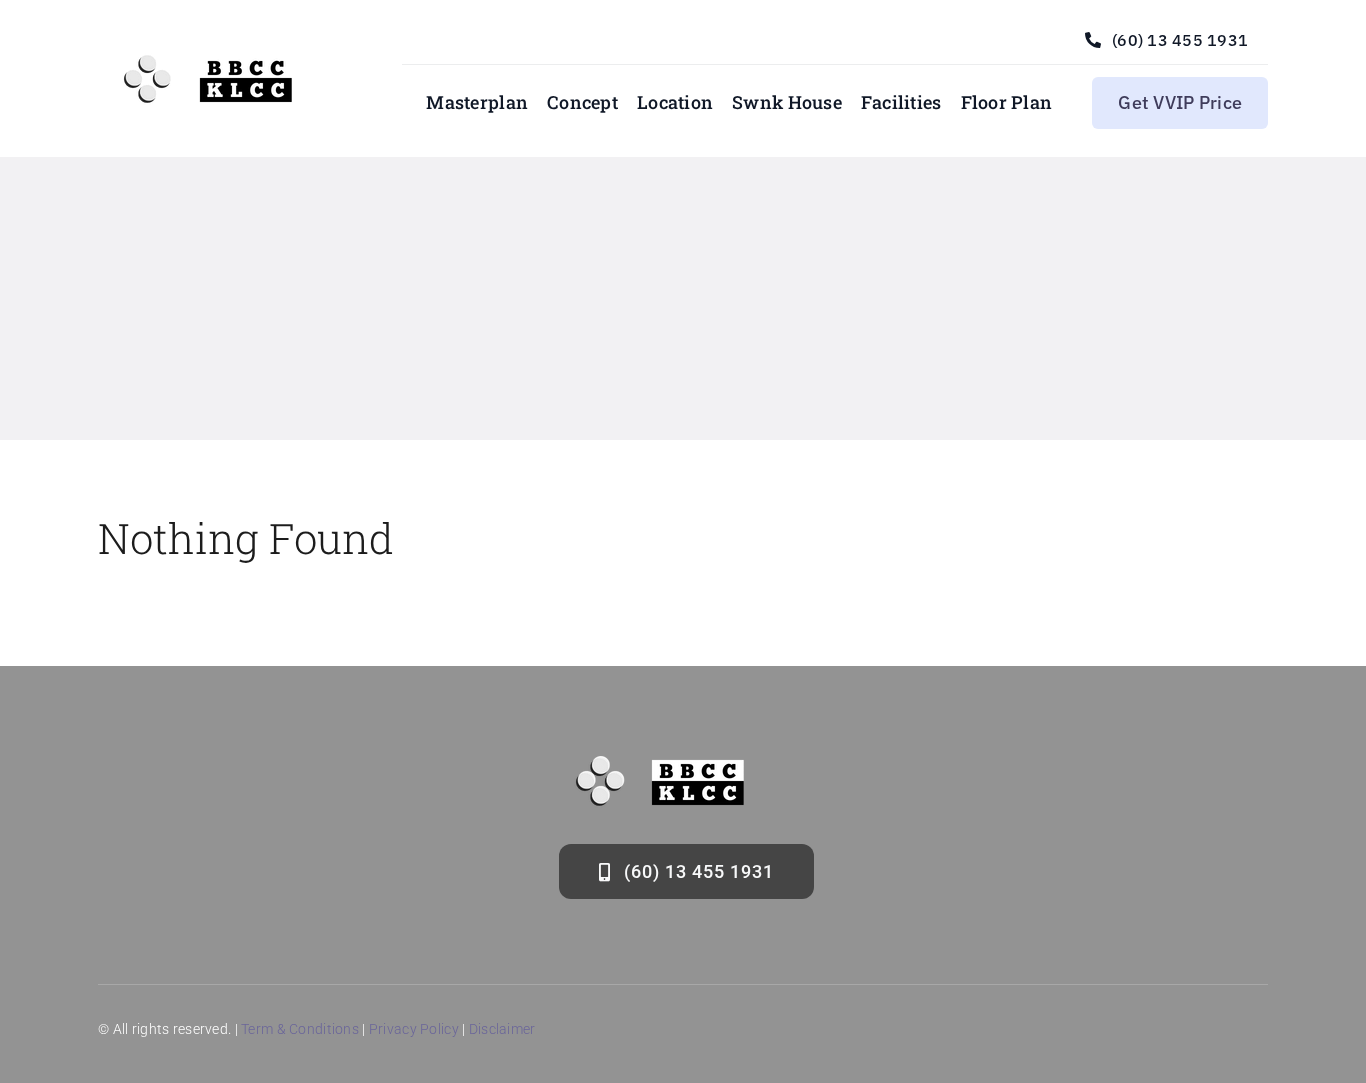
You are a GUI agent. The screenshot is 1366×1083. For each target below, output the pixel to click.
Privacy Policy (414, 1029)
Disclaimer (502, 1029)
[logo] (216, 62)
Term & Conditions (300, 1029)
